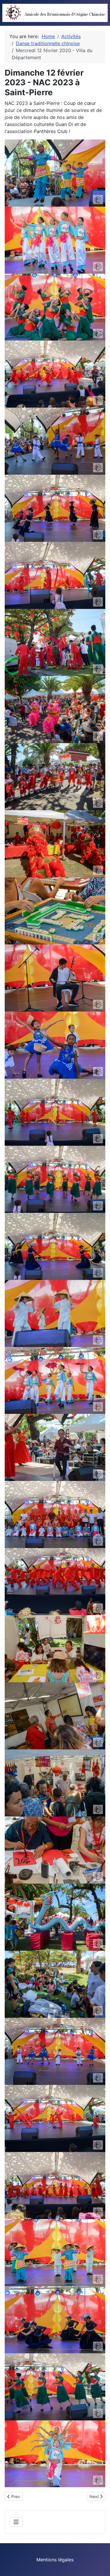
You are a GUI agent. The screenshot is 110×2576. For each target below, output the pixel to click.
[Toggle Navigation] (16, 2522)
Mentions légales (55, 2560)
